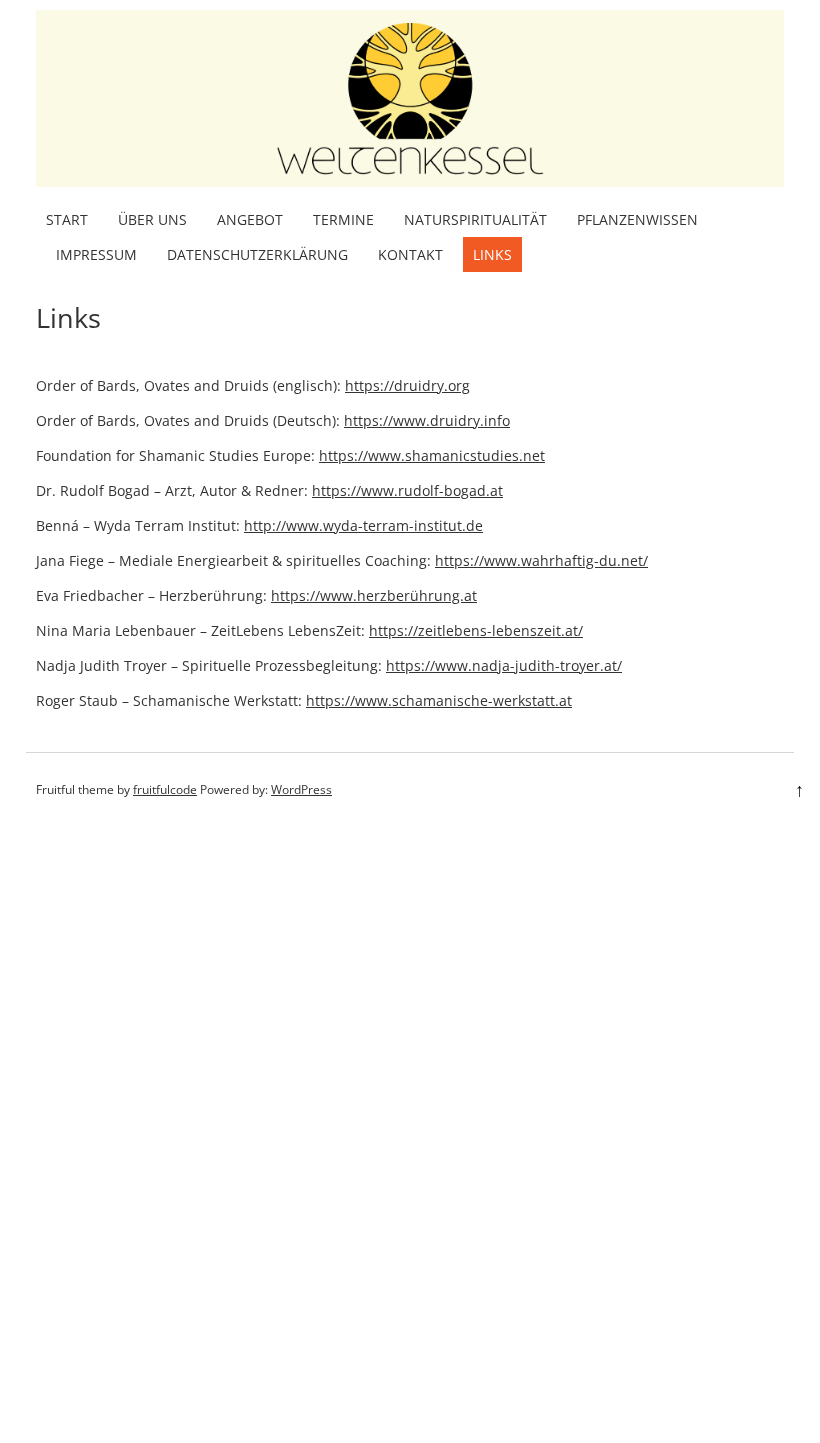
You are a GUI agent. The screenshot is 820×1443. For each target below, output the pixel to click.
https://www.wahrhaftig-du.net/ (541, 560)
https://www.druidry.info (427, 420)
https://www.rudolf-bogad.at (407, 490)
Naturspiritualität (475, 219)
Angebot (250, 219)
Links (492, 254)
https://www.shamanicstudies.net (432, 455)
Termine (343, 219)
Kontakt (410, 254)
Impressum (96, 254)
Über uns (152, 219)
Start (67, 219)
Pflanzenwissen (637, 219)
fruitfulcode (165, 789)
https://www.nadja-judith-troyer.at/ (504, 665)
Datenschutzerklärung (257, 254)
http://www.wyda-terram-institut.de (363, 525)
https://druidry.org (407, 385)
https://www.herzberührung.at (374, 595)
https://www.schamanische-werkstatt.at (439, 700)
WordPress (301, 789)
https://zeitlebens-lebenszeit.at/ (476, 630)
